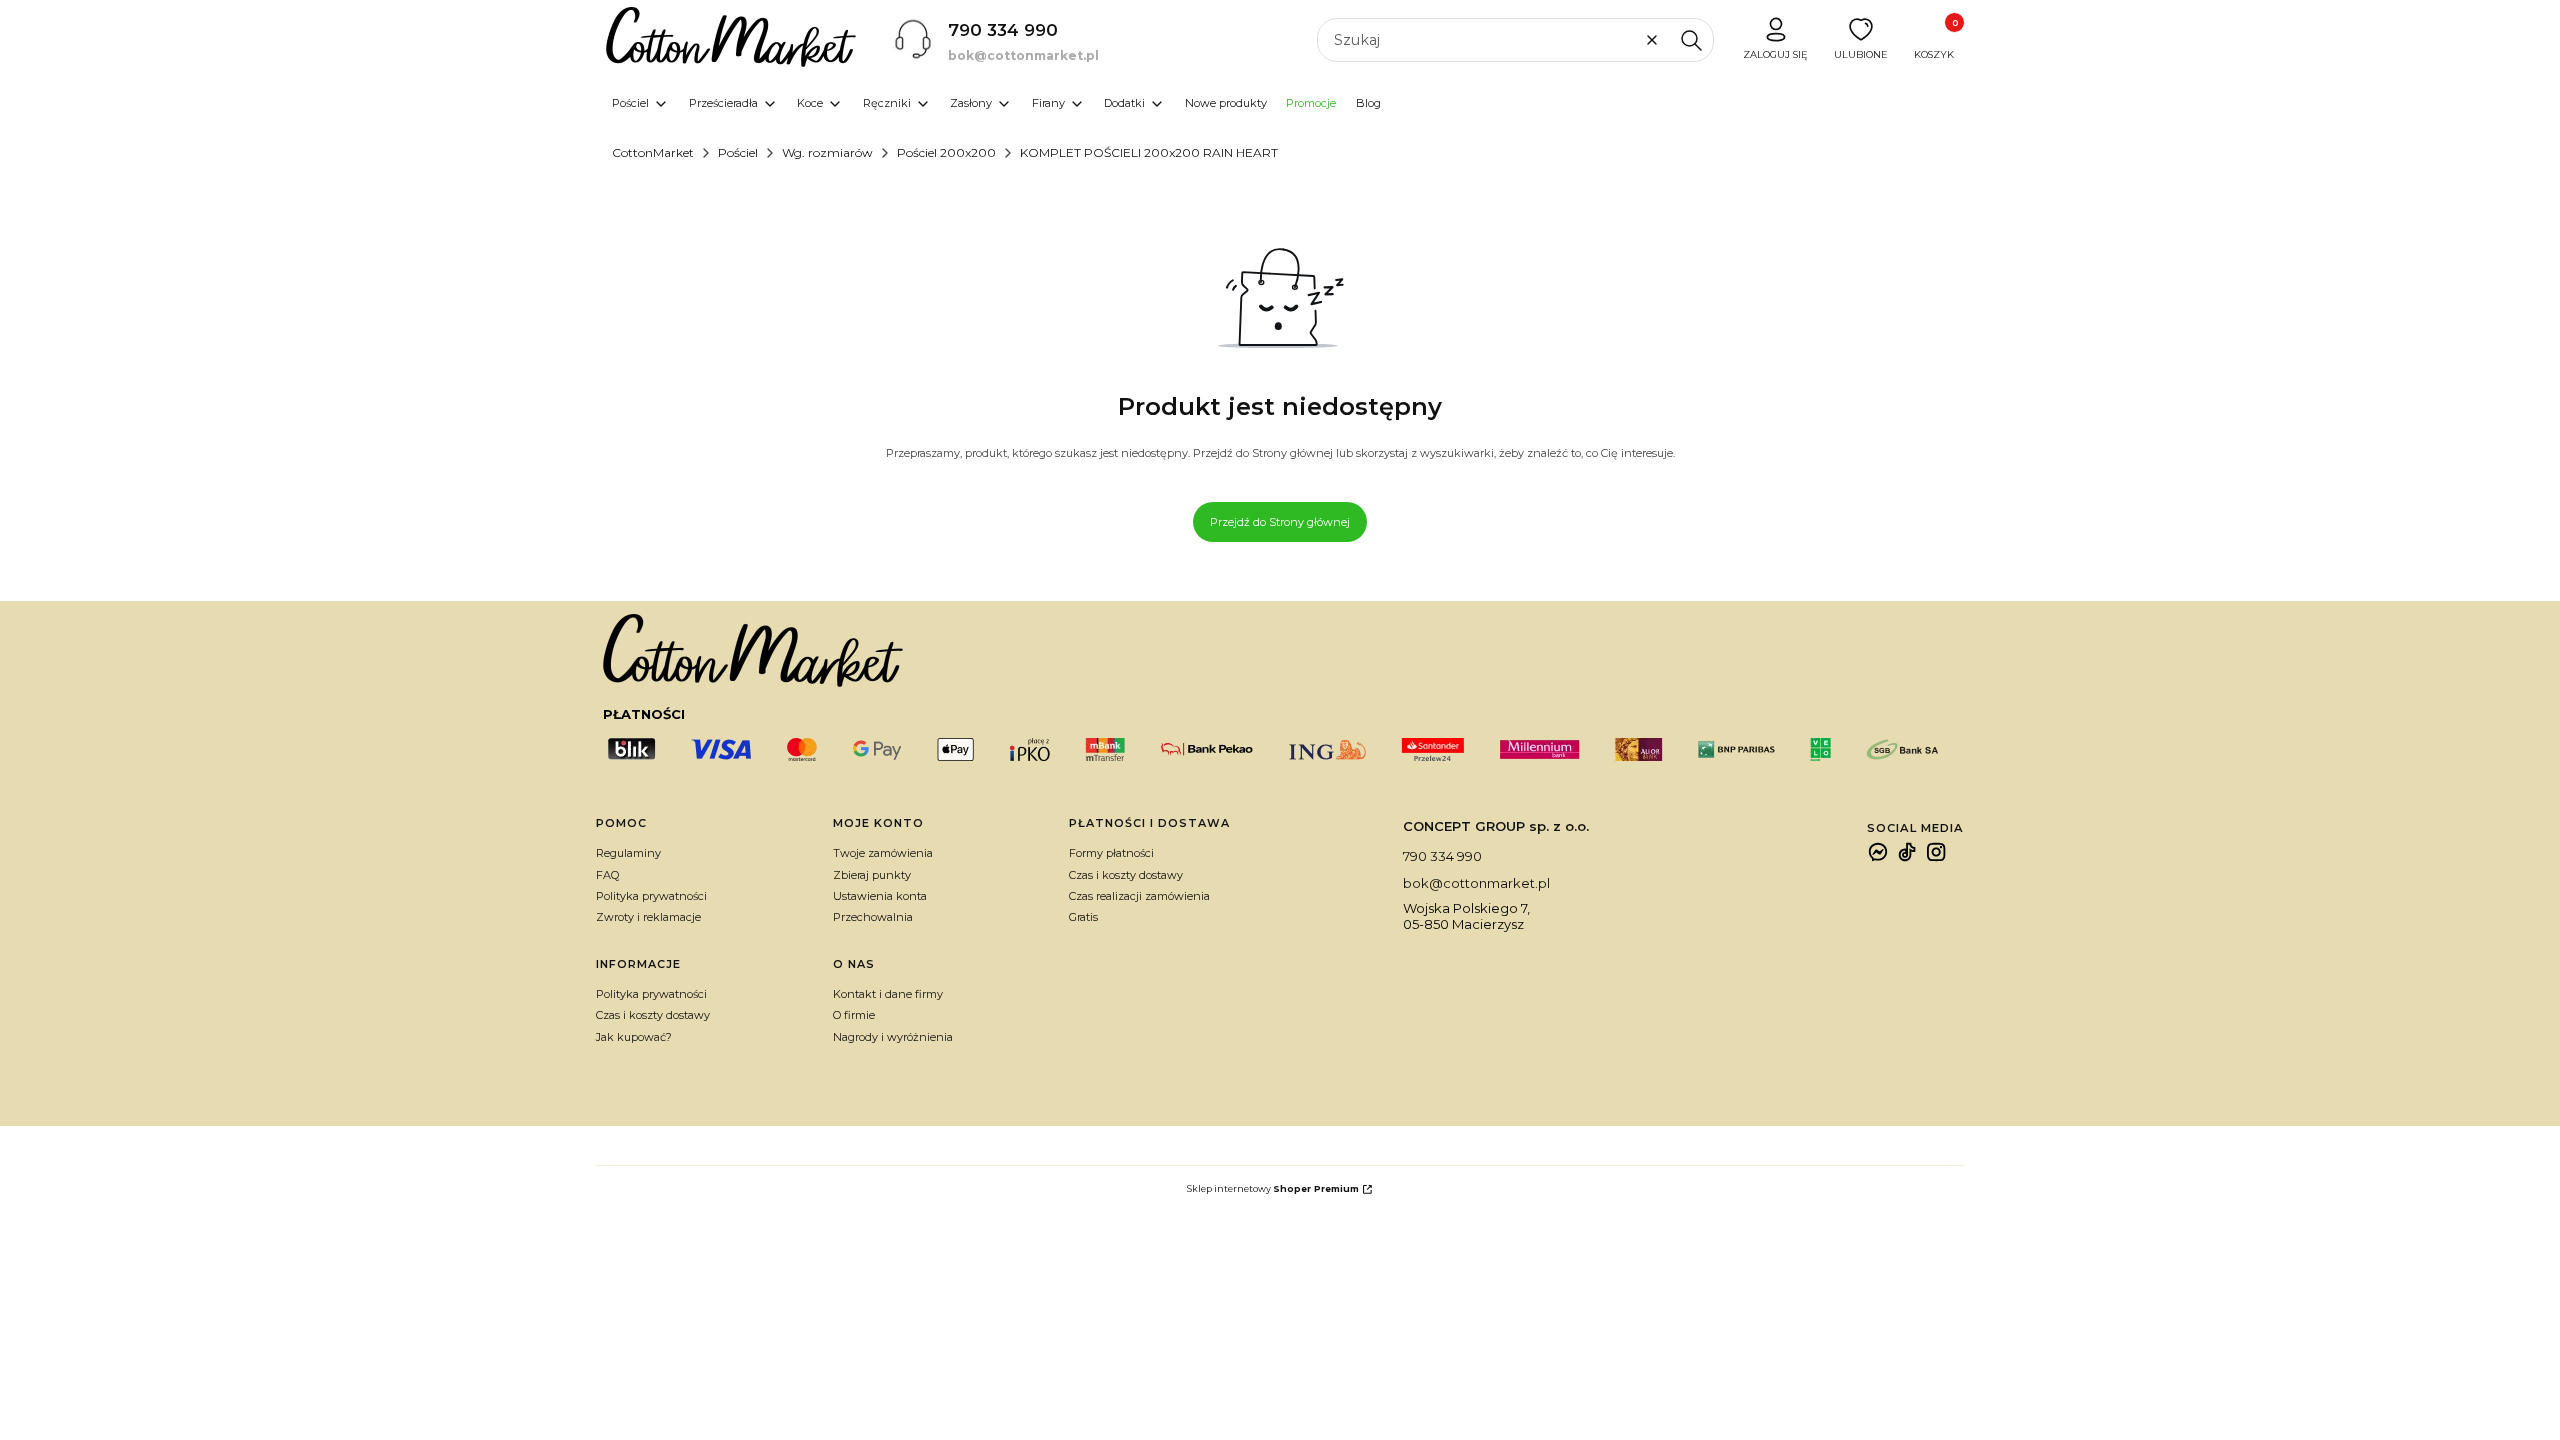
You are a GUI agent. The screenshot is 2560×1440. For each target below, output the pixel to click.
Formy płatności (1111, 853)
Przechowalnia (873, 917)
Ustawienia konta (880, 896)
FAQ (607, 875)
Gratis (1083, 917)
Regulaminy (628, 853)
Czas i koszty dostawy (1126, 875)
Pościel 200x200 (946, 152)
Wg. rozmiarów (827, 152)
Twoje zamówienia (883, 853)
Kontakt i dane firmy (888, 994)
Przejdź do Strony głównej (1280, 522)
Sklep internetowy (1273, 1188)
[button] (1691, 40)
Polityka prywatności (651, 896)
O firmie (854, 1015)
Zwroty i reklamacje (648, 917)
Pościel (738, 152)
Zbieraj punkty (872, 875)
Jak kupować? (634, 1037)
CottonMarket (653, 152)
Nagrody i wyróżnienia (893, 1037)
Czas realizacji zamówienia (1139, 896)
